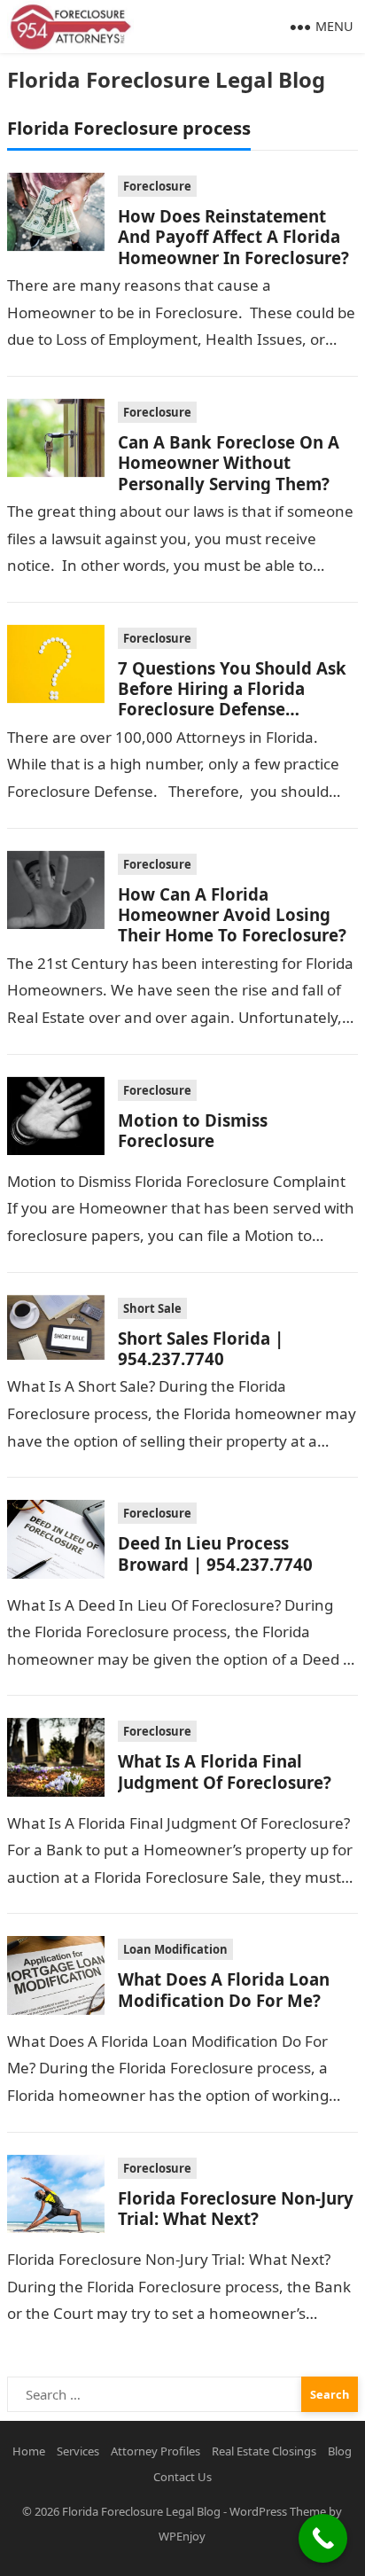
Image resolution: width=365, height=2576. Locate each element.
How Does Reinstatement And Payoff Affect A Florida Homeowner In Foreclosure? (233, 237)
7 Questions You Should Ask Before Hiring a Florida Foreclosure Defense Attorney (232, 699)
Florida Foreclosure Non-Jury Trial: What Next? (236, 2208)
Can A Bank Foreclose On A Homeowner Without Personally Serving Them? (229, 463)
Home (29, 2451)
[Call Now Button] (323, 2538)
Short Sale (152, 1308)
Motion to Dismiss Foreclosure (193, 1130)
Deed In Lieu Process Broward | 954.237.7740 (215, 1553)
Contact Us (182, 2477)
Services (78, 2451)
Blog (340, 2451)
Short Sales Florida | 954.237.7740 (201, 1348)
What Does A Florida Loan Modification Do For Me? (224, 1989)
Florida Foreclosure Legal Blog (166, 79)
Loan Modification (175, 1949)
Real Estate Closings (264, 2451)
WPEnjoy (182, 2536)
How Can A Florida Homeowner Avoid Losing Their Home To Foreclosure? (232, 915)
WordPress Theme (278, 2511)
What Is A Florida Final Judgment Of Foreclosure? (225, 1771)
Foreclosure (157, 186)
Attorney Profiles (155, 2451)
